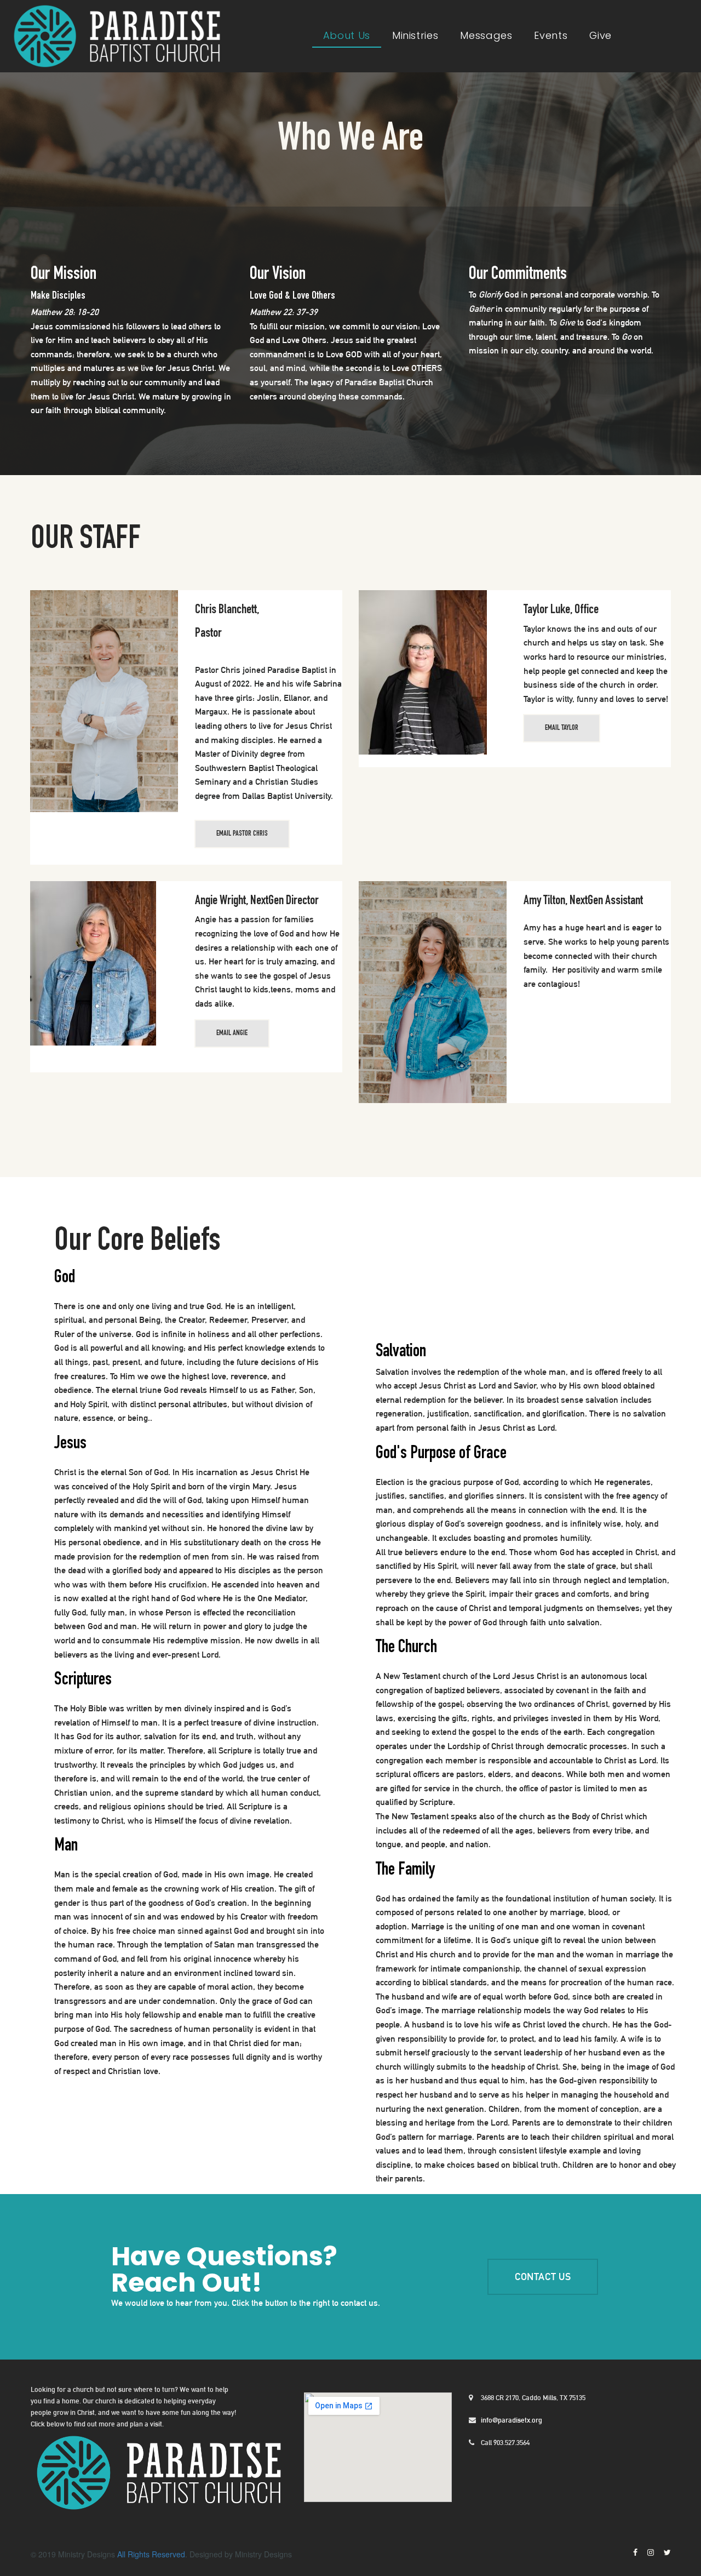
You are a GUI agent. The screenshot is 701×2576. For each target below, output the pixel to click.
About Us (347, 35)
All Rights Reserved (151, 2554)
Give (601, 35)
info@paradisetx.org (511, 2420)
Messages (486, 35)
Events (551, 35)
